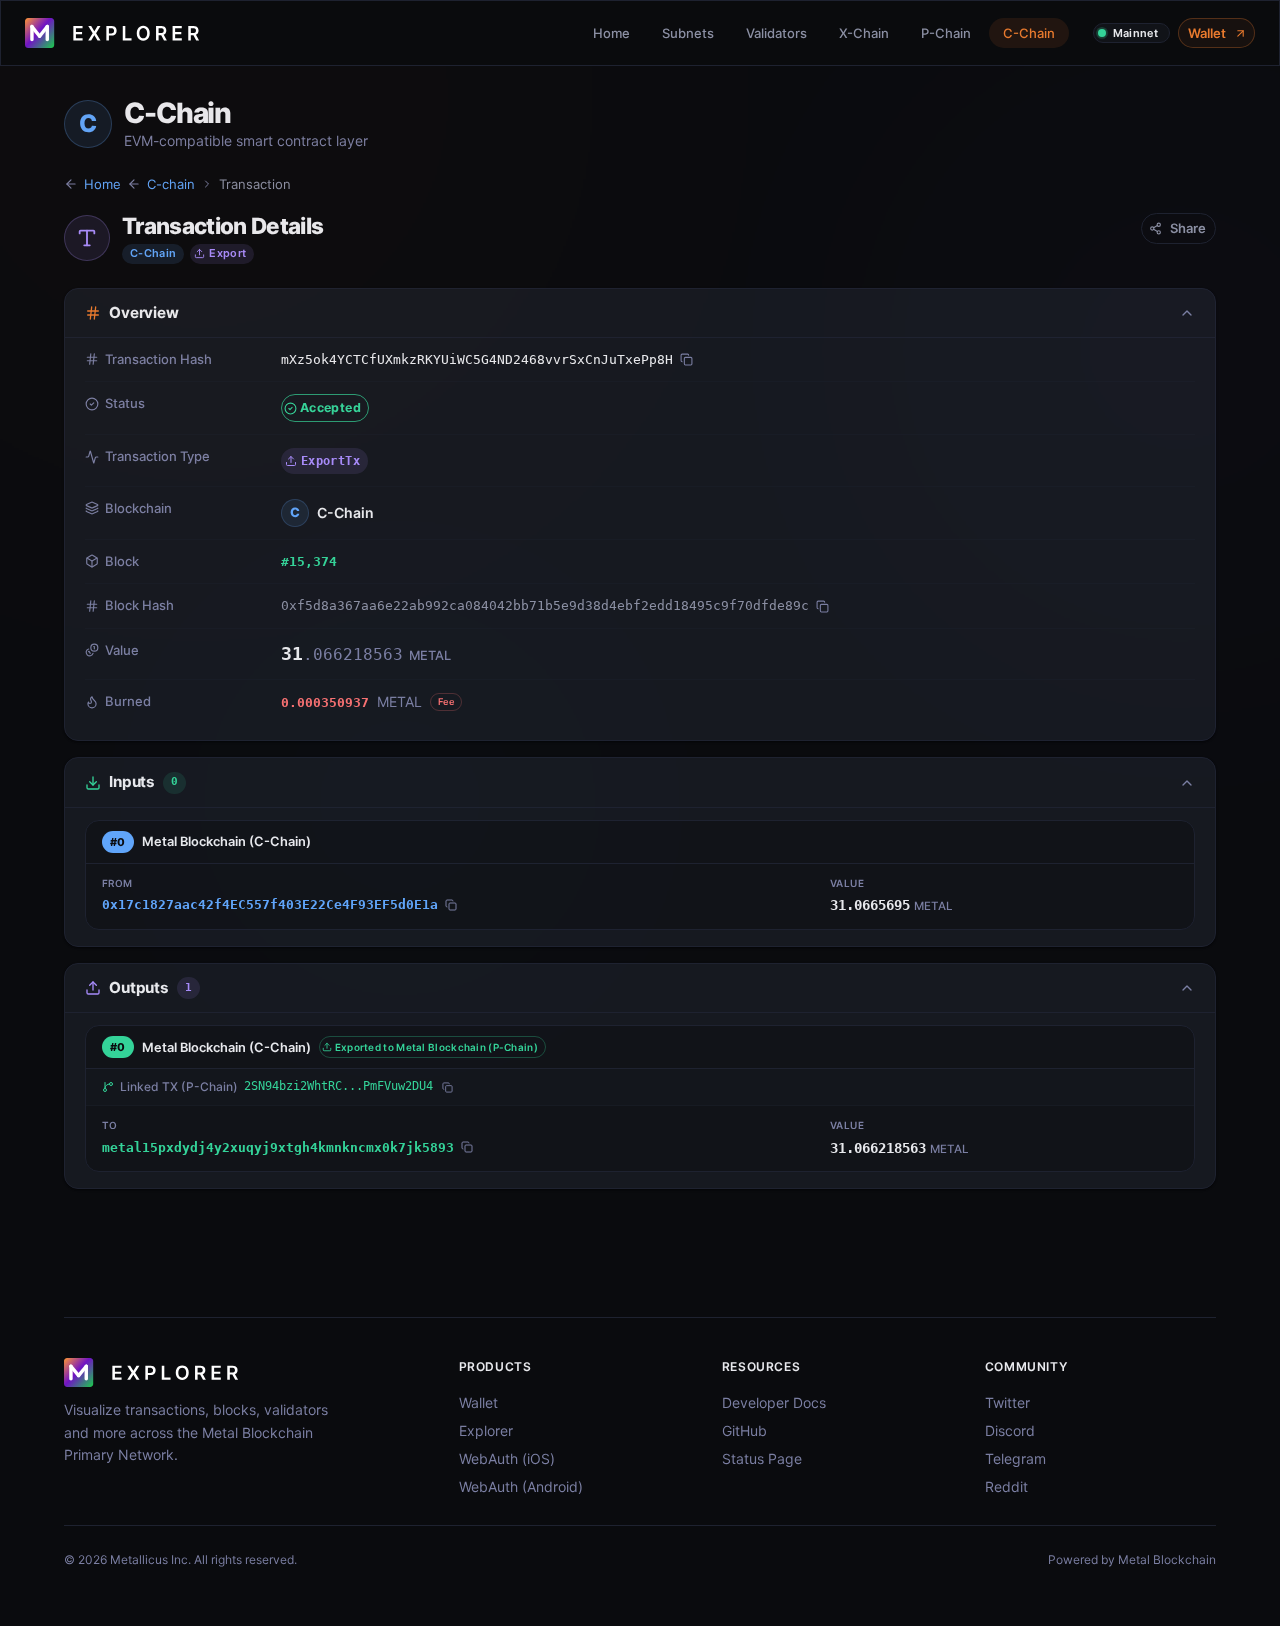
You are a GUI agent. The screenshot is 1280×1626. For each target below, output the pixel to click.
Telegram (1015, 1458)
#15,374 (309, 561)
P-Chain (946, 33)
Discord (1010, 1430)
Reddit (1006, 1486)
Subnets (688, 33)
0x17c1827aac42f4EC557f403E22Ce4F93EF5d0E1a (270, 904)
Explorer (486, 1430)
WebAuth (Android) (521, 1486)
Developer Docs (774, 1402)
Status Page (762, 1458)
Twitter (1007, 1402)
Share (1188, 228)
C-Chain (1029, 33)
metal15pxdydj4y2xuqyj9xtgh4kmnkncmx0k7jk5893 (278, 1147)
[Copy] (686, 359)
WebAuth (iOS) (507, 1458)
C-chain (171, 184)
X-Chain (864, 33)
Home (611, 33)
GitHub (744, 1430)
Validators (776, 33)
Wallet (1207, 33)
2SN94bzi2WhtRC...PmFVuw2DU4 (338, 1086)
